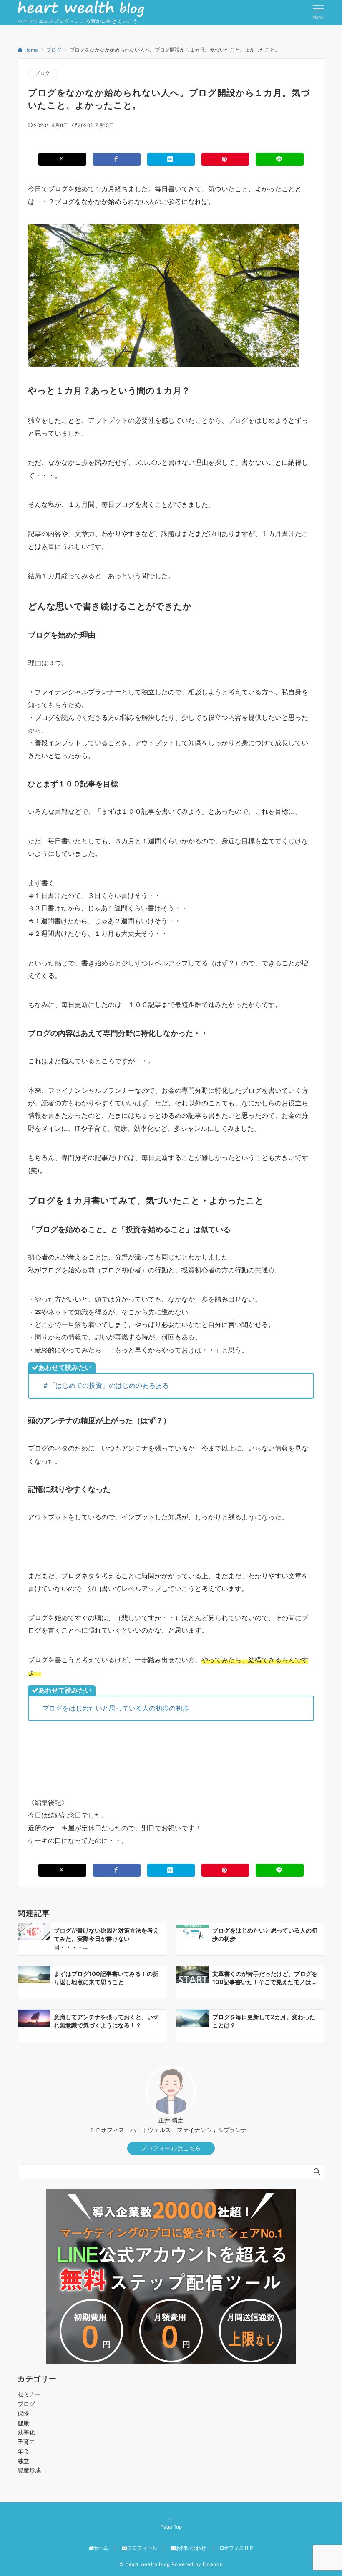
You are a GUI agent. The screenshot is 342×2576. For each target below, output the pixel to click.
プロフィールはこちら (171, 2148)
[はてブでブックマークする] (171, 159)
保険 (23, 2413)
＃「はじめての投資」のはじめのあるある (106, 1385)
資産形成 (29, 2470)
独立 (23, 2461)
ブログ (43, 73)
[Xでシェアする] (62, 159)
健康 (23, 2423)
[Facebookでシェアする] (117, 159)
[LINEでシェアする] (279, 159)
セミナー (29, 2394)
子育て (26, 2442)
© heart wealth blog (145, 2564)
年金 (23, 2451)
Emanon (213, 2564)
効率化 (26, 2432)
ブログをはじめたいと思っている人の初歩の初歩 (116, 1708)
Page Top (171, 2527)
